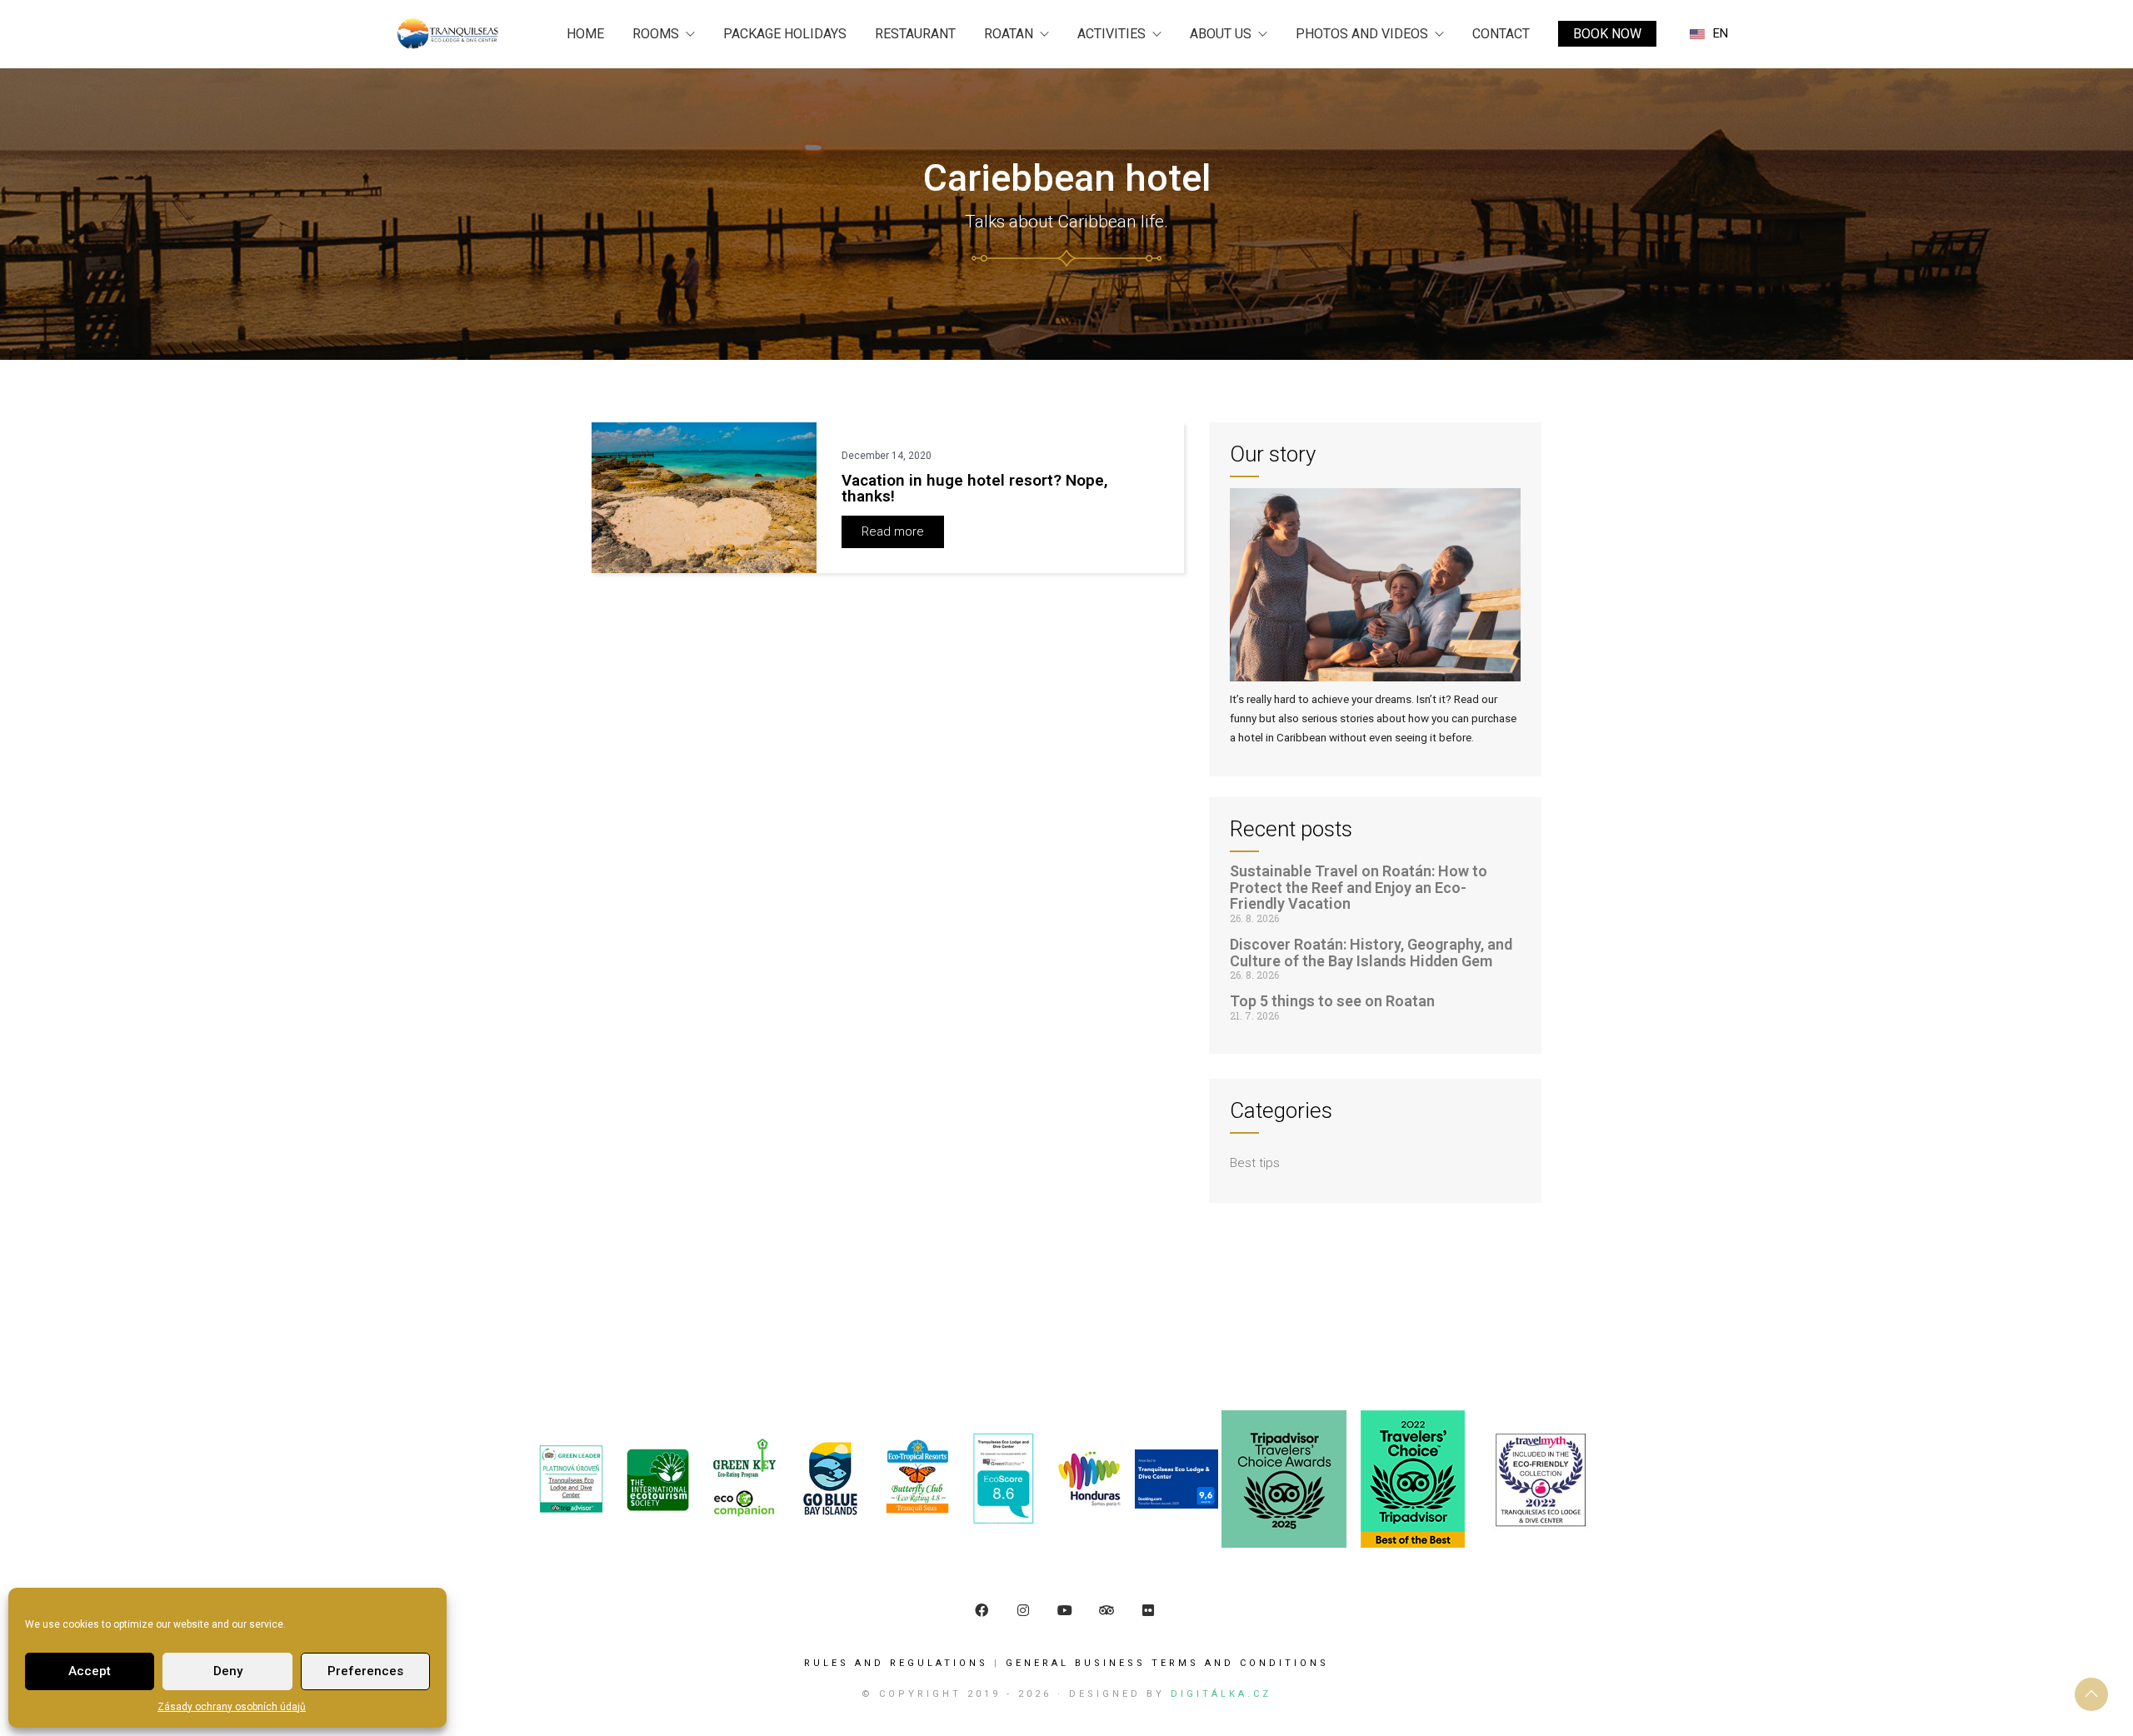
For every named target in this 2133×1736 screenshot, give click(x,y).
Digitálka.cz (1221, 1694)
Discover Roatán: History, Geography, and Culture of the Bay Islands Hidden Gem (1371, 953)
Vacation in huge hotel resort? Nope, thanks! (975, 488)
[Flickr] (1148, 1610)
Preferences (365, 1671)
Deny (228, 1671)
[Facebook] (982, 1610)
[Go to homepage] (448, 34)
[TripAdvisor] (1106, 1610)
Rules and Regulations (896, 1663)
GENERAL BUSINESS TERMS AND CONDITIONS (1167, 1663)
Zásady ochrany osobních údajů (232, 1707)
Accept (90, 1671)
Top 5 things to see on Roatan (1332, 1001)
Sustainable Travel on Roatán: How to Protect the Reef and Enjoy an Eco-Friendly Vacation (1359, 888)
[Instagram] (1023, 1610)
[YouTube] (1065, 1610)
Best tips (1255, 1163)
